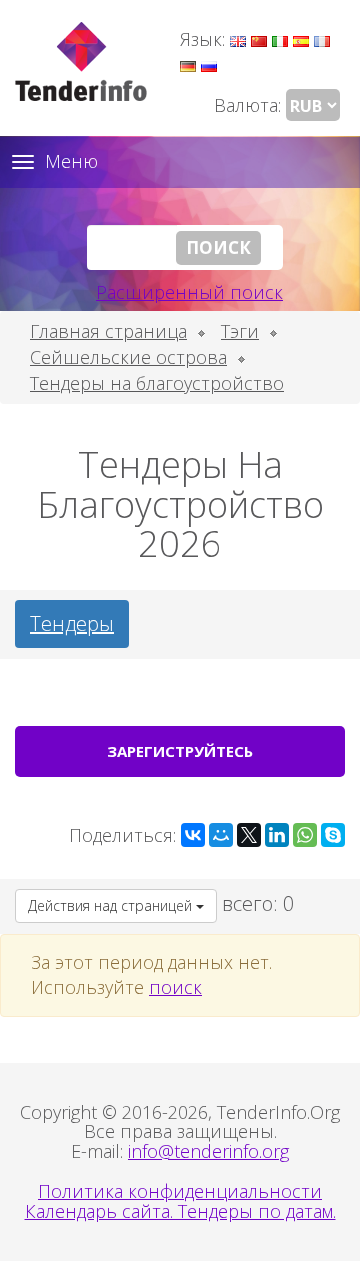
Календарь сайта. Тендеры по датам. (180, 1211)
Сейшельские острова (128, 357)
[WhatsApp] (305, 835)
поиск (175, 987)
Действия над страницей (112, 905)
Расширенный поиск (189, 292)
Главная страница (108, 331)
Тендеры (72, 623)
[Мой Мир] (221, 835)
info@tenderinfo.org (208, 1151)
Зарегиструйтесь (180, 751)
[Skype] (333, 835)
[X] (249, 835)
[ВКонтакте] (193, 835)
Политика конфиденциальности (180, 1191)
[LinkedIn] (277, 835)
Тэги (240, 331)
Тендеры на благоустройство (157, 383)
